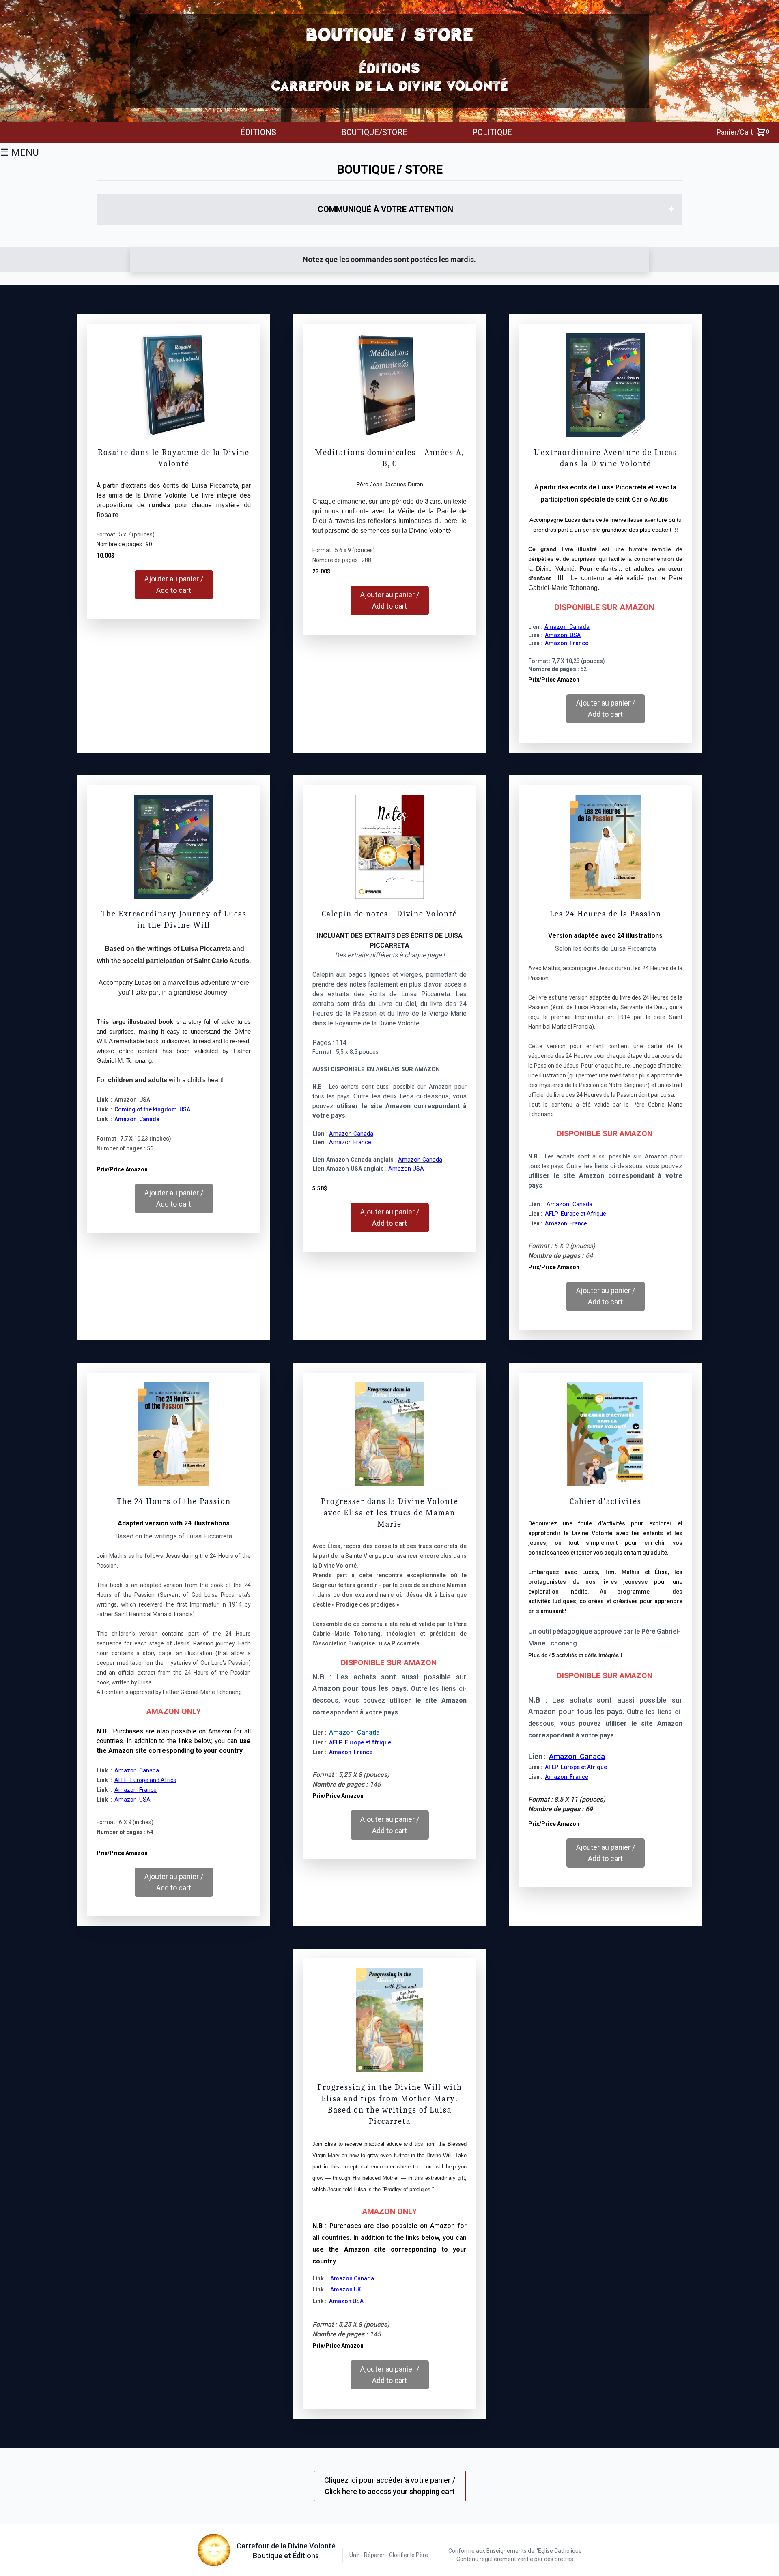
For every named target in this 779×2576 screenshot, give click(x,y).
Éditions (258, 132)
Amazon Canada (354, 1732)
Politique (492, 132)
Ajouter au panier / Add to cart (174, 584)
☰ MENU (19, 152)
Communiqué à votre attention (385, 209)
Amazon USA (132, 1100)
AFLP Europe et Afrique (360, 1742)
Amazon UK (346, 2289)
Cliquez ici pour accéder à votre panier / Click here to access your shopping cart (390, 2486)
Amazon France (350, 1142)
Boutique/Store (374, 132)
